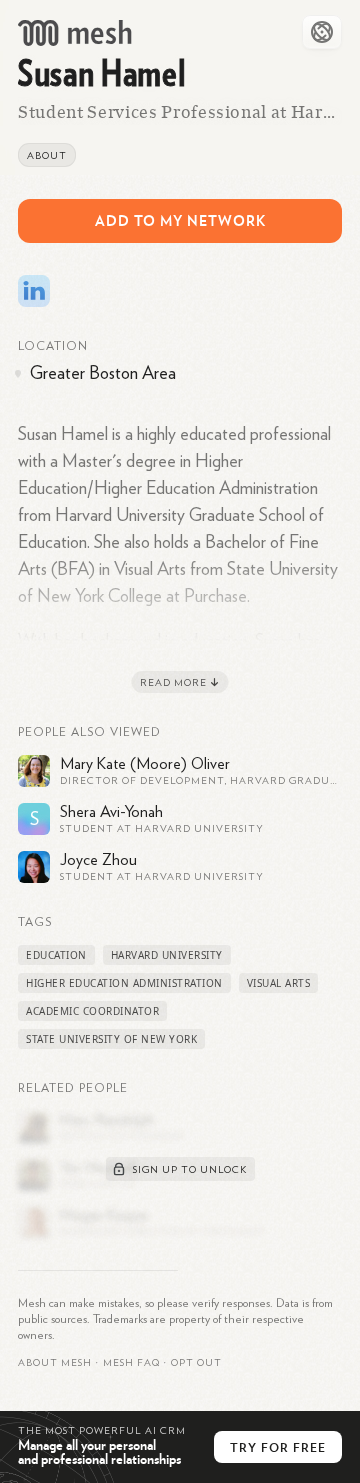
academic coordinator (92, 1011)
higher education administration (124, 983)
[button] (131, 1363)
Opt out (196, 1363)
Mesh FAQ (131, 1363)
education (56, 955)
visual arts (279, 983)
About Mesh (55, 1363)
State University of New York (111, 1039)
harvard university (167, 955)
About (47, 156)
